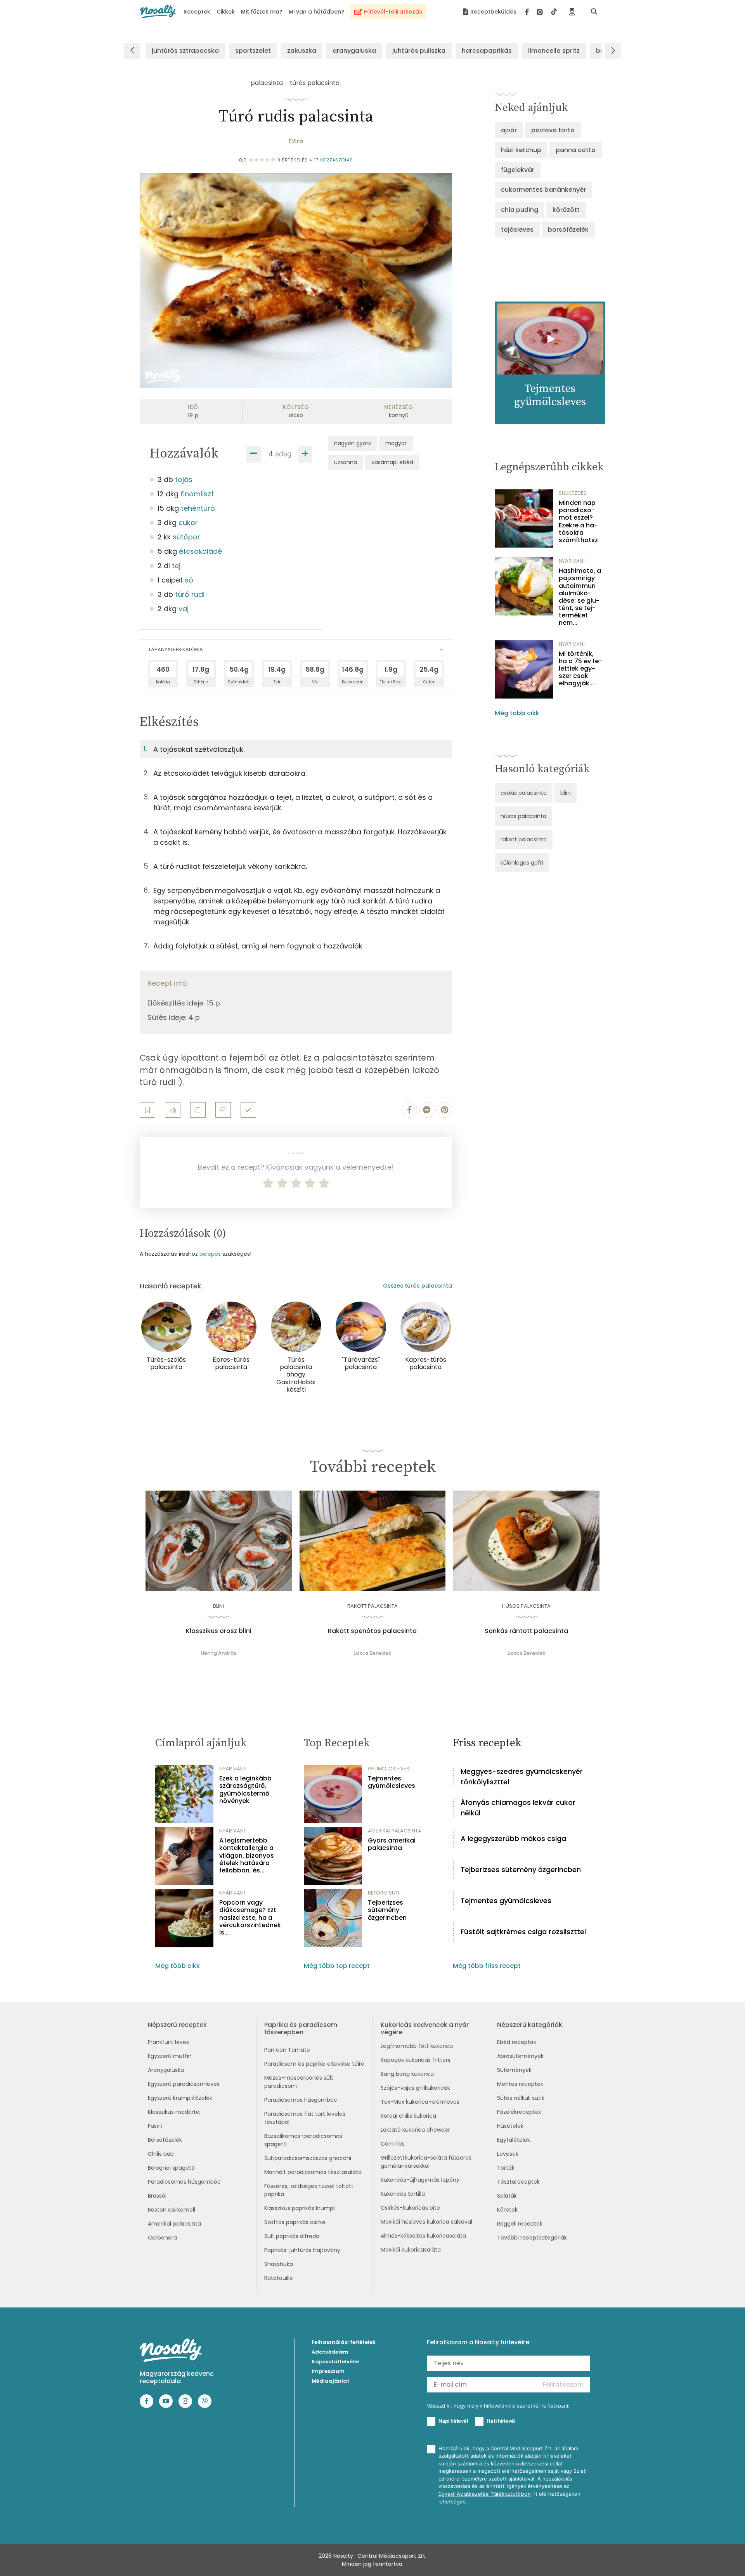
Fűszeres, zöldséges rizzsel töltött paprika (309, 2190)
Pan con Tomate (287, 2050)
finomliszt (197, 494)
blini (566, 793)
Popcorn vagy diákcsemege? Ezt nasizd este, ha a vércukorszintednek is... (250, 1917)
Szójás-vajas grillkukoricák (415, 2088)
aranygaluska (354, 51)
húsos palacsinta (523, 816)
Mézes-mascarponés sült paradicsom (299, 2082)
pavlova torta (553, 130)
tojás (184, 479)
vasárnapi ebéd (392, 462)
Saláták (507, 2196)
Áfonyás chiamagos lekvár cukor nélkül (518, 1808)
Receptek (197, 12)
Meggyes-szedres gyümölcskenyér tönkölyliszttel (522, 1777)
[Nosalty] (158, 11)
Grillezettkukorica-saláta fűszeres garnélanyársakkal (426, 2162)
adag (283, 454)
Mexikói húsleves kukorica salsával (426, 2222)
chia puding (520, 210)
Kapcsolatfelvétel (336, 2362)
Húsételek (510, 2126)
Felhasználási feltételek (344, 2342)
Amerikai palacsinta (174, 2224)
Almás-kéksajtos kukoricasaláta (423, 2236)
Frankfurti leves (168, 2042)
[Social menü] (541, 12)
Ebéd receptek (517, 2042)
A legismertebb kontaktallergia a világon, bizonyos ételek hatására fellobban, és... (247, 1855)
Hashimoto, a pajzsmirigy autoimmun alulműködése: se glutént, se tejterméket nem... (580, 597)
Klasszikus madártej (174, 2112)
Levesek (508, 2154)
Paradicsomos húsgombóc (184, 2182)
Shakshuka (279, 2264)
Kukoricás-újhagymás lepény (420, 2180)
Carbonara (162, 2238)
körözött (566, 210)
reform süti (384, 1893)
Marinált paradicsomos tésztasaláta (313, 2172)
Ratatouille (279, 2278)
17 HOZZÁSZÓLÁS (333, 160)
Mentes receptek (520, 2084)
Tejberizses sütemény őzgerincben (387, 1910)
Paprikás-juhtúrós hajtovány (302, 2250)
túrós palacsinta (315, 83)
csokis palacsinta (524, 793)
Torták (506, 2168)
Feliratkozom (563, 2384)
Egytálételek (514, 2140)
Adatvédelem (330, 2352)
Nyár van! (572, 561)
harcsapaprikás (487, 51)
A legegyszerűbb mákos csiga (513, 1838)
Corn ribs (393, 2144)
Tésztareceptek (518, 2182)
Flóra (296, 141)
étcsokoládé (200, 551)
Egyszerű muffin (170, 2056)
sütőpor (186, 537)
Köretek (507, 2210)
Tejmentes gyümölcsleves (392, 1782)
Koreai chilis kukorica (408, 2116)
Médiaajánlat (330, 2381)
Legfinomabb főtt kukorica (417, 2046)
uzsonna (346, 462)
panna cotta (576, 150)
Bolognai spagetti (171, 2168)
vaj (184, 609)
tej (176, 566)
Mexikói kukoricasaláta (411, 2250)
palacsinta (267, 83)
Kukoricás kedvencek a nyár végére (425, 2028)
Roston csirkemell (172, 2210)
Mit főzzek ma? (262, 12)
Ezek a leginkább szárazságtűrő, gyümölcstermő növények (245, 1790)
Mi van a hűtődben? (316, 12)
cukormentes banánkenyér (543, 190)
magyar (396, 443)
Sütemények (514, 2070)
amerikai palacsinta (395, 1831)
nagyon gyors (353, 443)
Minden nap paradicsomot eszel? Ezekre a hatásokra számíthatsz (578, 521)
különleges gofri (522, 863)
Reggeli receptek (520, 2224)
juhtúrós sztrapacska (185, 51)
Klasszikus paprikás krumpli (300, 2208)
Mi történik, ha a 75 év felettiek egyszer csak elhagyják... (580, 669)
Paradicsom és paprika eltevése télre (314, 2064)
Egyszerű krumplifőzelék (180, 2098)
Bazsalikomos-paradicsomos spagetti (303, 2140)
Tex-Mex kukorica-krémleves (420, 2102)
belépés (210, 1254)
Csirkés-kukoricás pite (410, 2208)
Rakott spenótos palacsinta (372, 1631)
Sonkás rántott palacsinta (526, 1631)
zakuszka (302, 51)
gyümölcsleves (389, 1769)
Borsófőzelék (165, 2140)
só (189, 580)
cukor (188, 523)
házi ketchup (521, 150)
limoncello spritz (554, 51)
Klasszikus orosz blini (219, 1631)
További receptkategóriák (532, 2238)
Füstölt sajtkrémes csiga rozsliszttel (523, 1932)
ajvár (509, 130)
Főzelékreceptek (519, 2112)
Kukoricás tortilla (403, 2194)
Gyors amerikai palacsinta (392, 1844)
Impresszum (328, 2371)
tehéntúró (198, 508)
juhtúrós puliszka (419, 51)
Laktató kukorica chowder (415, 2130)
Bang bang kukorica (407, 2074)
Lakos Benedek (372, 1653)
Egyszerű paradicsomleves (184, 2084)
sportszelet (253, 51)
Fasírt (155, 2126)
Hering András (218, 1653)
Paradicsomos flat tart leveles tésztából (305, 2118)
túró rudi (190, 594)
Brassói (157, 2196)
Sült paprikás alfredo (292, 2236)
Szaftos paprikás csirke (295, 2222)
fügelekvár (518, 170)
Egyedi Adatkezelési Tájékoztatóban (485, 2494)
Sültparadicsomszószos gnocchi (308, 2158)
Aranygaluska (166, 2070)
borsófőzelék (568, 230)
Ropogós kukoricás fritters (416, 2060)
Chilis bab (161, 2154)
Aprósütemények (520, 2056)
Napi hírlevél (453, 2421)
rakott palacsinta (524, 839)
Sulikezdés (573, 493)
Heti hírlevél (501, 2421)
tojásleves (517, 230)
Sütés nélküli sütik (521, 2098)
